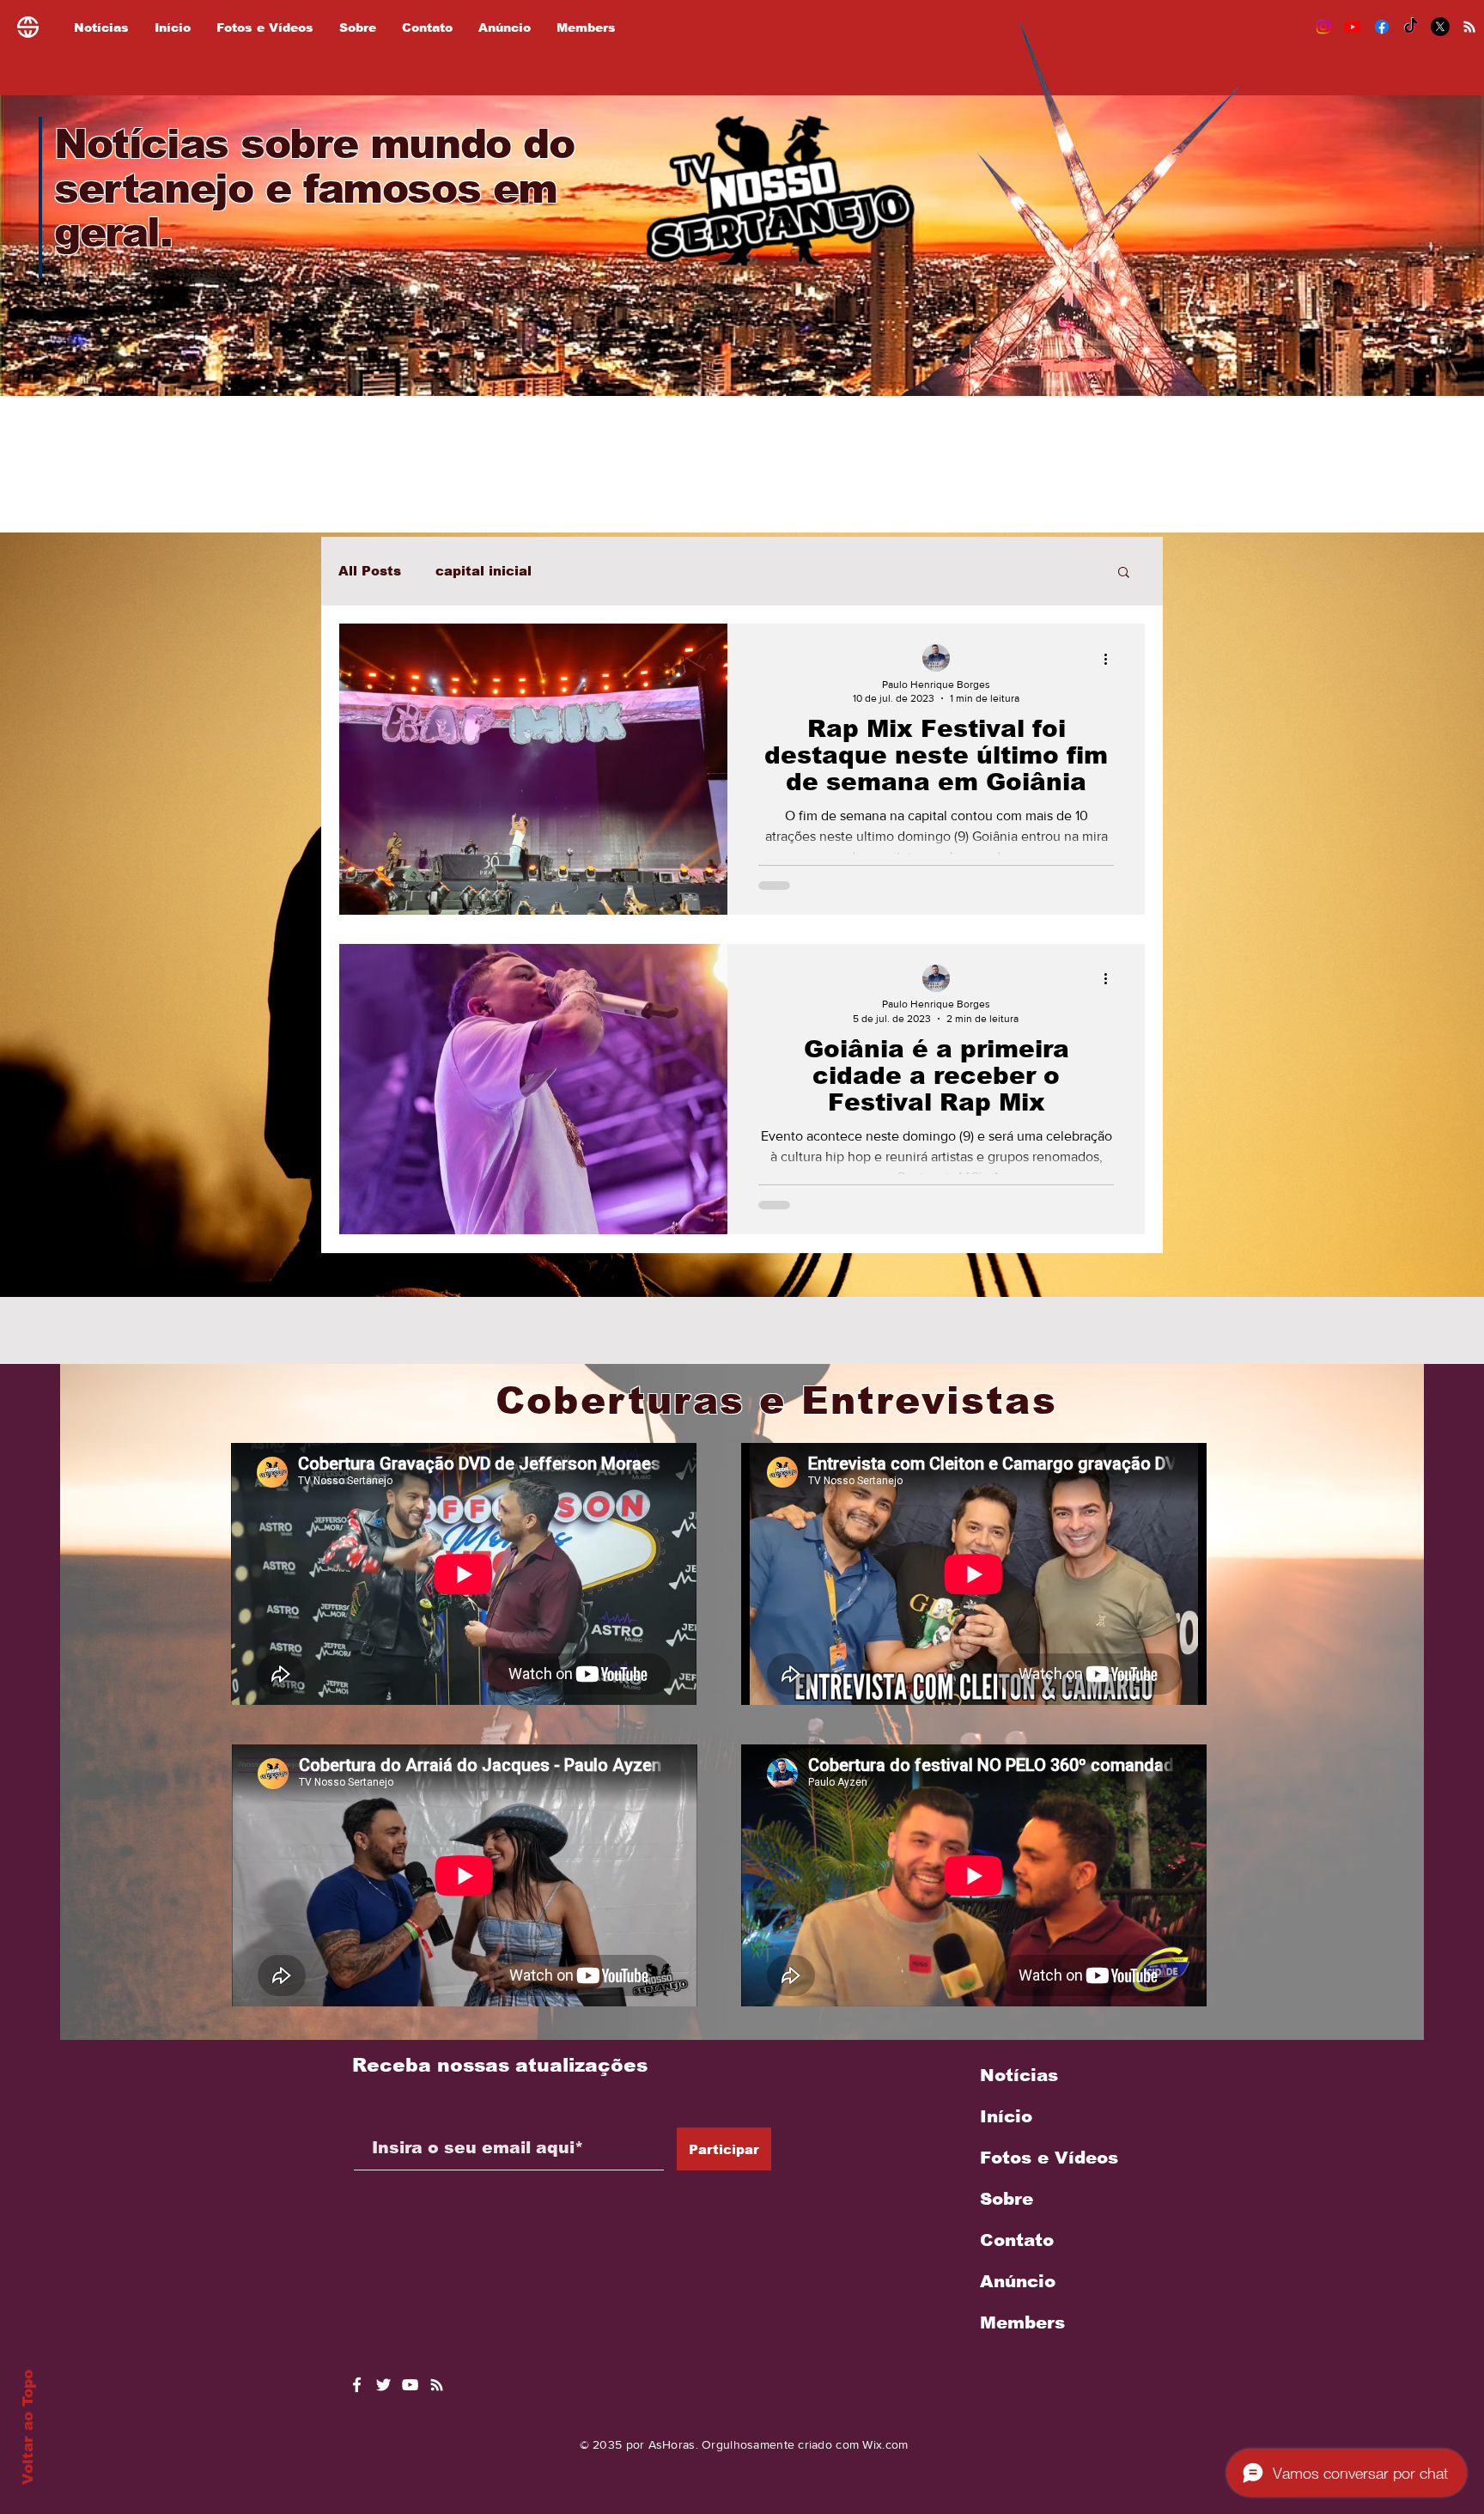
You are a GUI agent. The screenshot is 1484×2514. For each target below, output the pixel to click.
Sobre (1007, 2199)
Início (1006, 2116)
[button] (1124, 573)
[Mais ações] (1111, 659)
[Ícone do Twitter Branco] (383, 2385)
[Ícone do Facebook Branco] (357, 2385)
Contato (1017, 2240)
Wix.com (885, 2444)
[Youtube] (1353, 27)
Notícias (1019, 2075)
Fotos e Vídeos (1049, 2158)
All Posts (370, 571)
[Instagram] (1323, 27)
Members (1022, 2322)
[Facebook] (1382, 27)
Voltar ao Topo (28, 2427)
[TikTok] (1411, 27)
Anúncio (1018, 2281)
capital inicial (484, 571)
